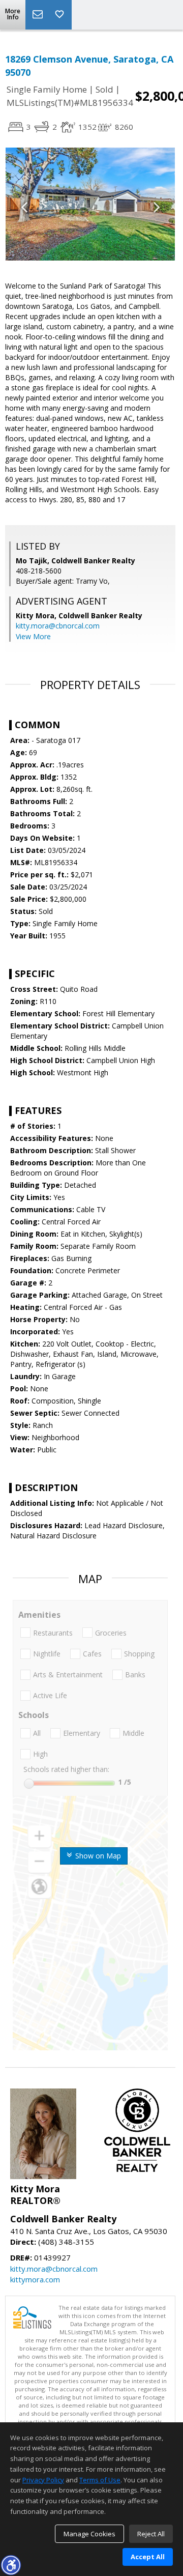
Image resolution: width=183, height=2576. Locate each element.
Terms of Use (100, 2480)
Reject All (151, 2534)
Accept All (148, 2557)
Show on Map (97, 1856)
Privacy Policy (43, 2480)
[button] (11, 2565)
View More (33, 636)
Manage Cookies (89, 2534)
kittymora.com (35, 2279)
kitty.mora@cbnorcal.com (58, 626)
